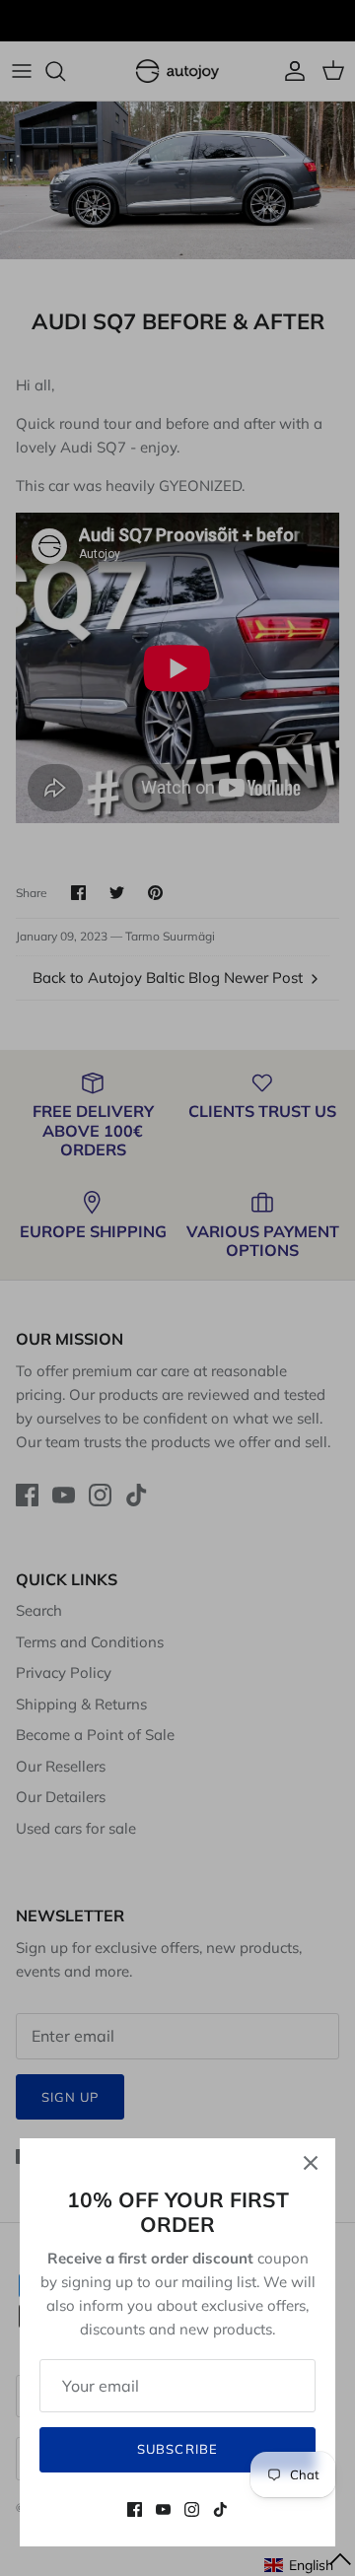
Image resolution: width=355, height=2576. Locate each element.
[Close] (311, 2163)
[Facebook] (135, 2509)
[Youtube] (163, 2509)
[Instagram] (192, 2509)
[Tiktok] (220, 2509)
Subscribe (177, 2449)
